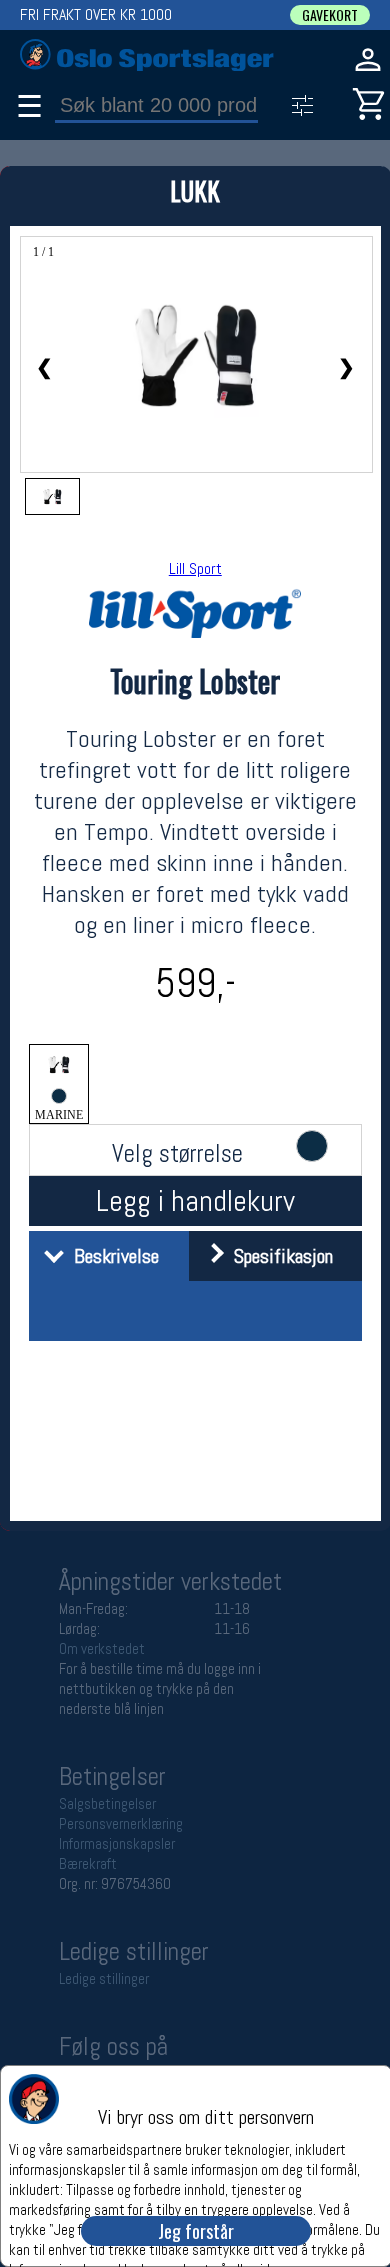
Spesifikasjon (278, 1256)
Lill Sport (195, 568)
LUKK (195, 190)
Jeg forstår (196, 2231)
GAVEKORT (330, 15)
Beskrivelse (111, 1256)
